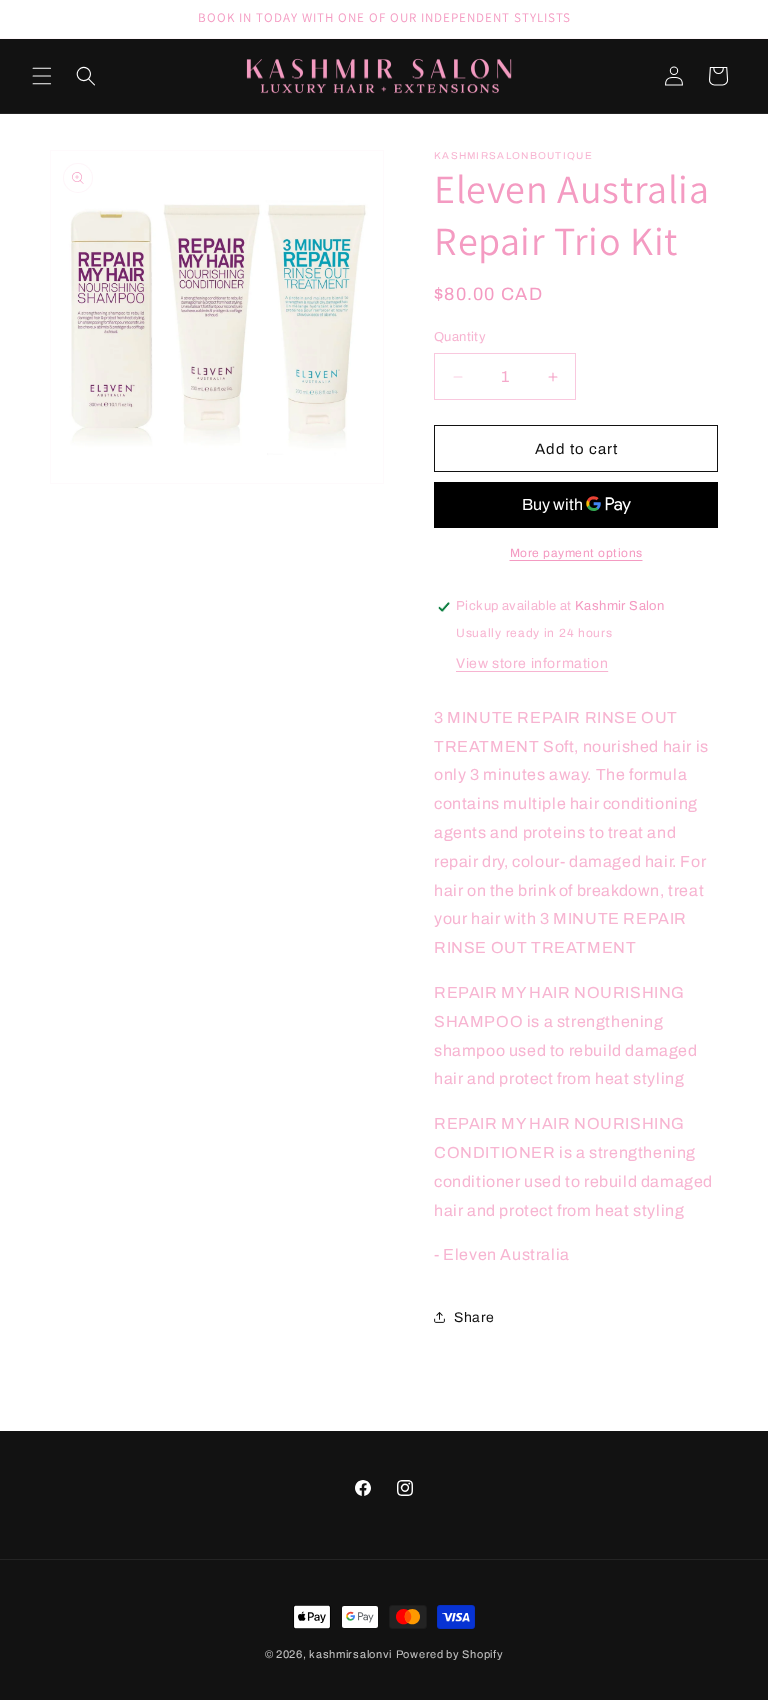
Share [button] (474, 1317)
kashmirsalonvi (350, 1654)
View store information (532, 663)
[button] (42, 76)
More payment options (576, 553)
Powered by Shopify (450, 1654)
